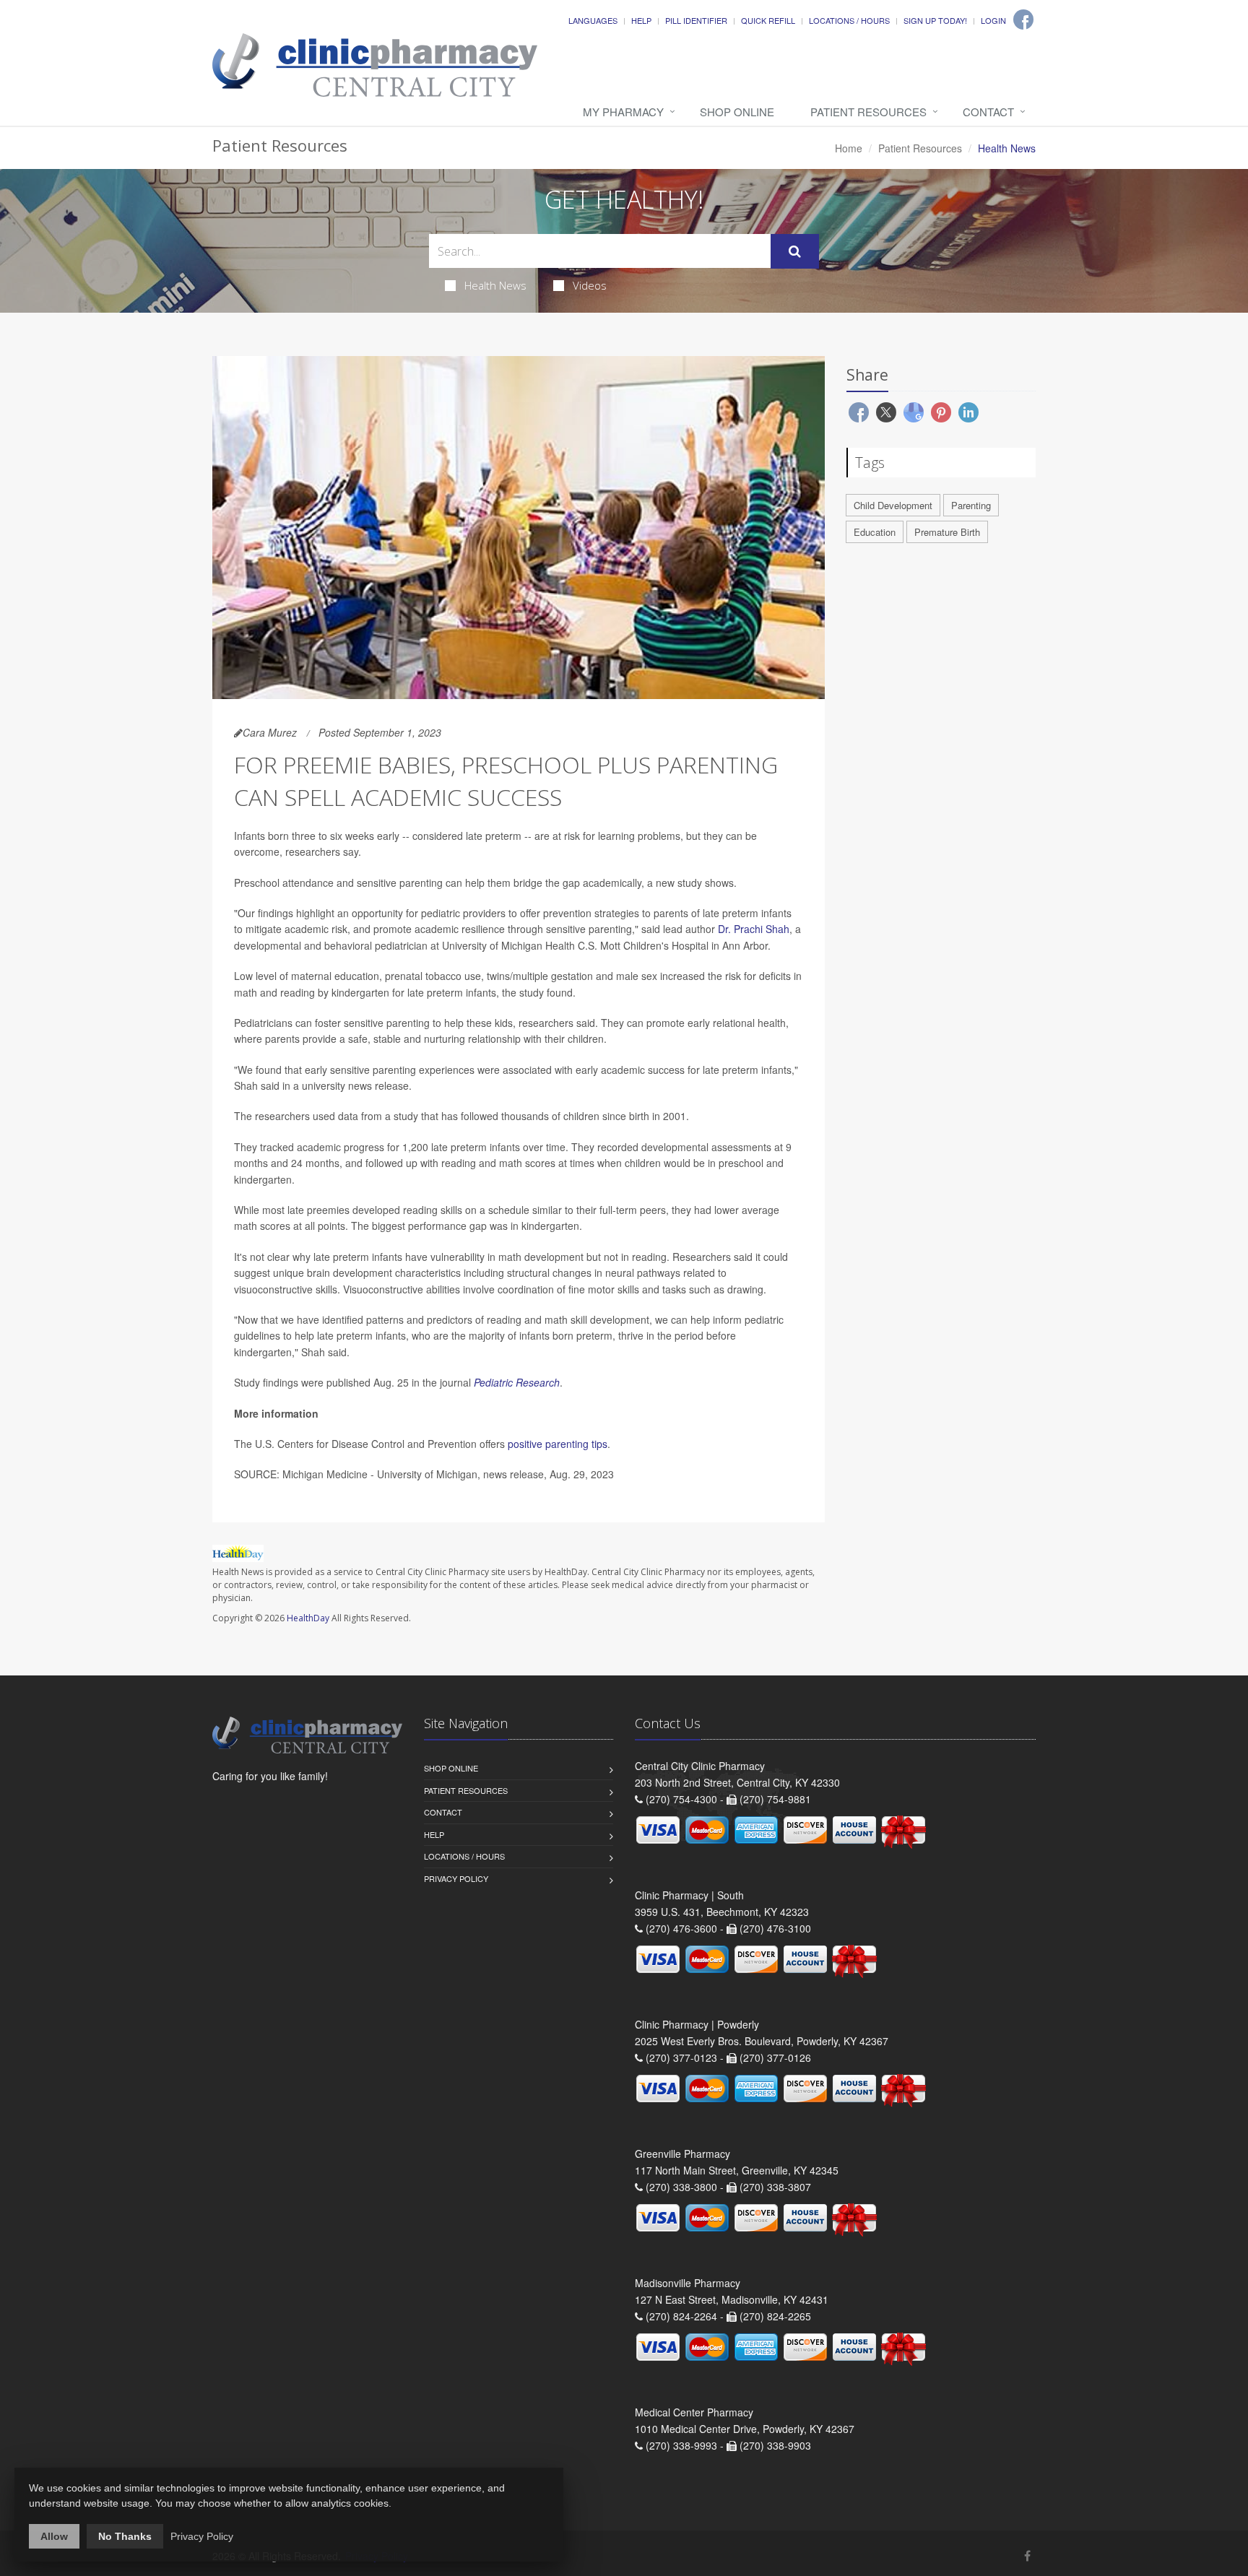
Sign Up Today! (935, 20)
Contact (988, 112)
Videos (590, 285)
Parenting (971, 505)
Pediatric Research (517, 1382)
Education (875, 532)
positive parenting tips (558, 1444)
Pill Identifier (696, 20)
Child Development (893, 505)
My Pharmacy (623, 112)
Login (993, 20)
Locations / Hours (849, 20)
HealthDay (308, 1618)
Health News (495, 285)
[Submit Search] (795, 251)
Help (641, 20)
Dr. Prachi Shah (754, 929)
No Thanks (125, 2536)
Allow (54, 2536)
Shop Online (737, 112)
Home (849, 148)
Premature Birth (947, 532)
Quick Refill (768, 20)
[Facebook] (1023, 19)
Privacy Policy (456, 1878)
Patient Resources (868, 112)
